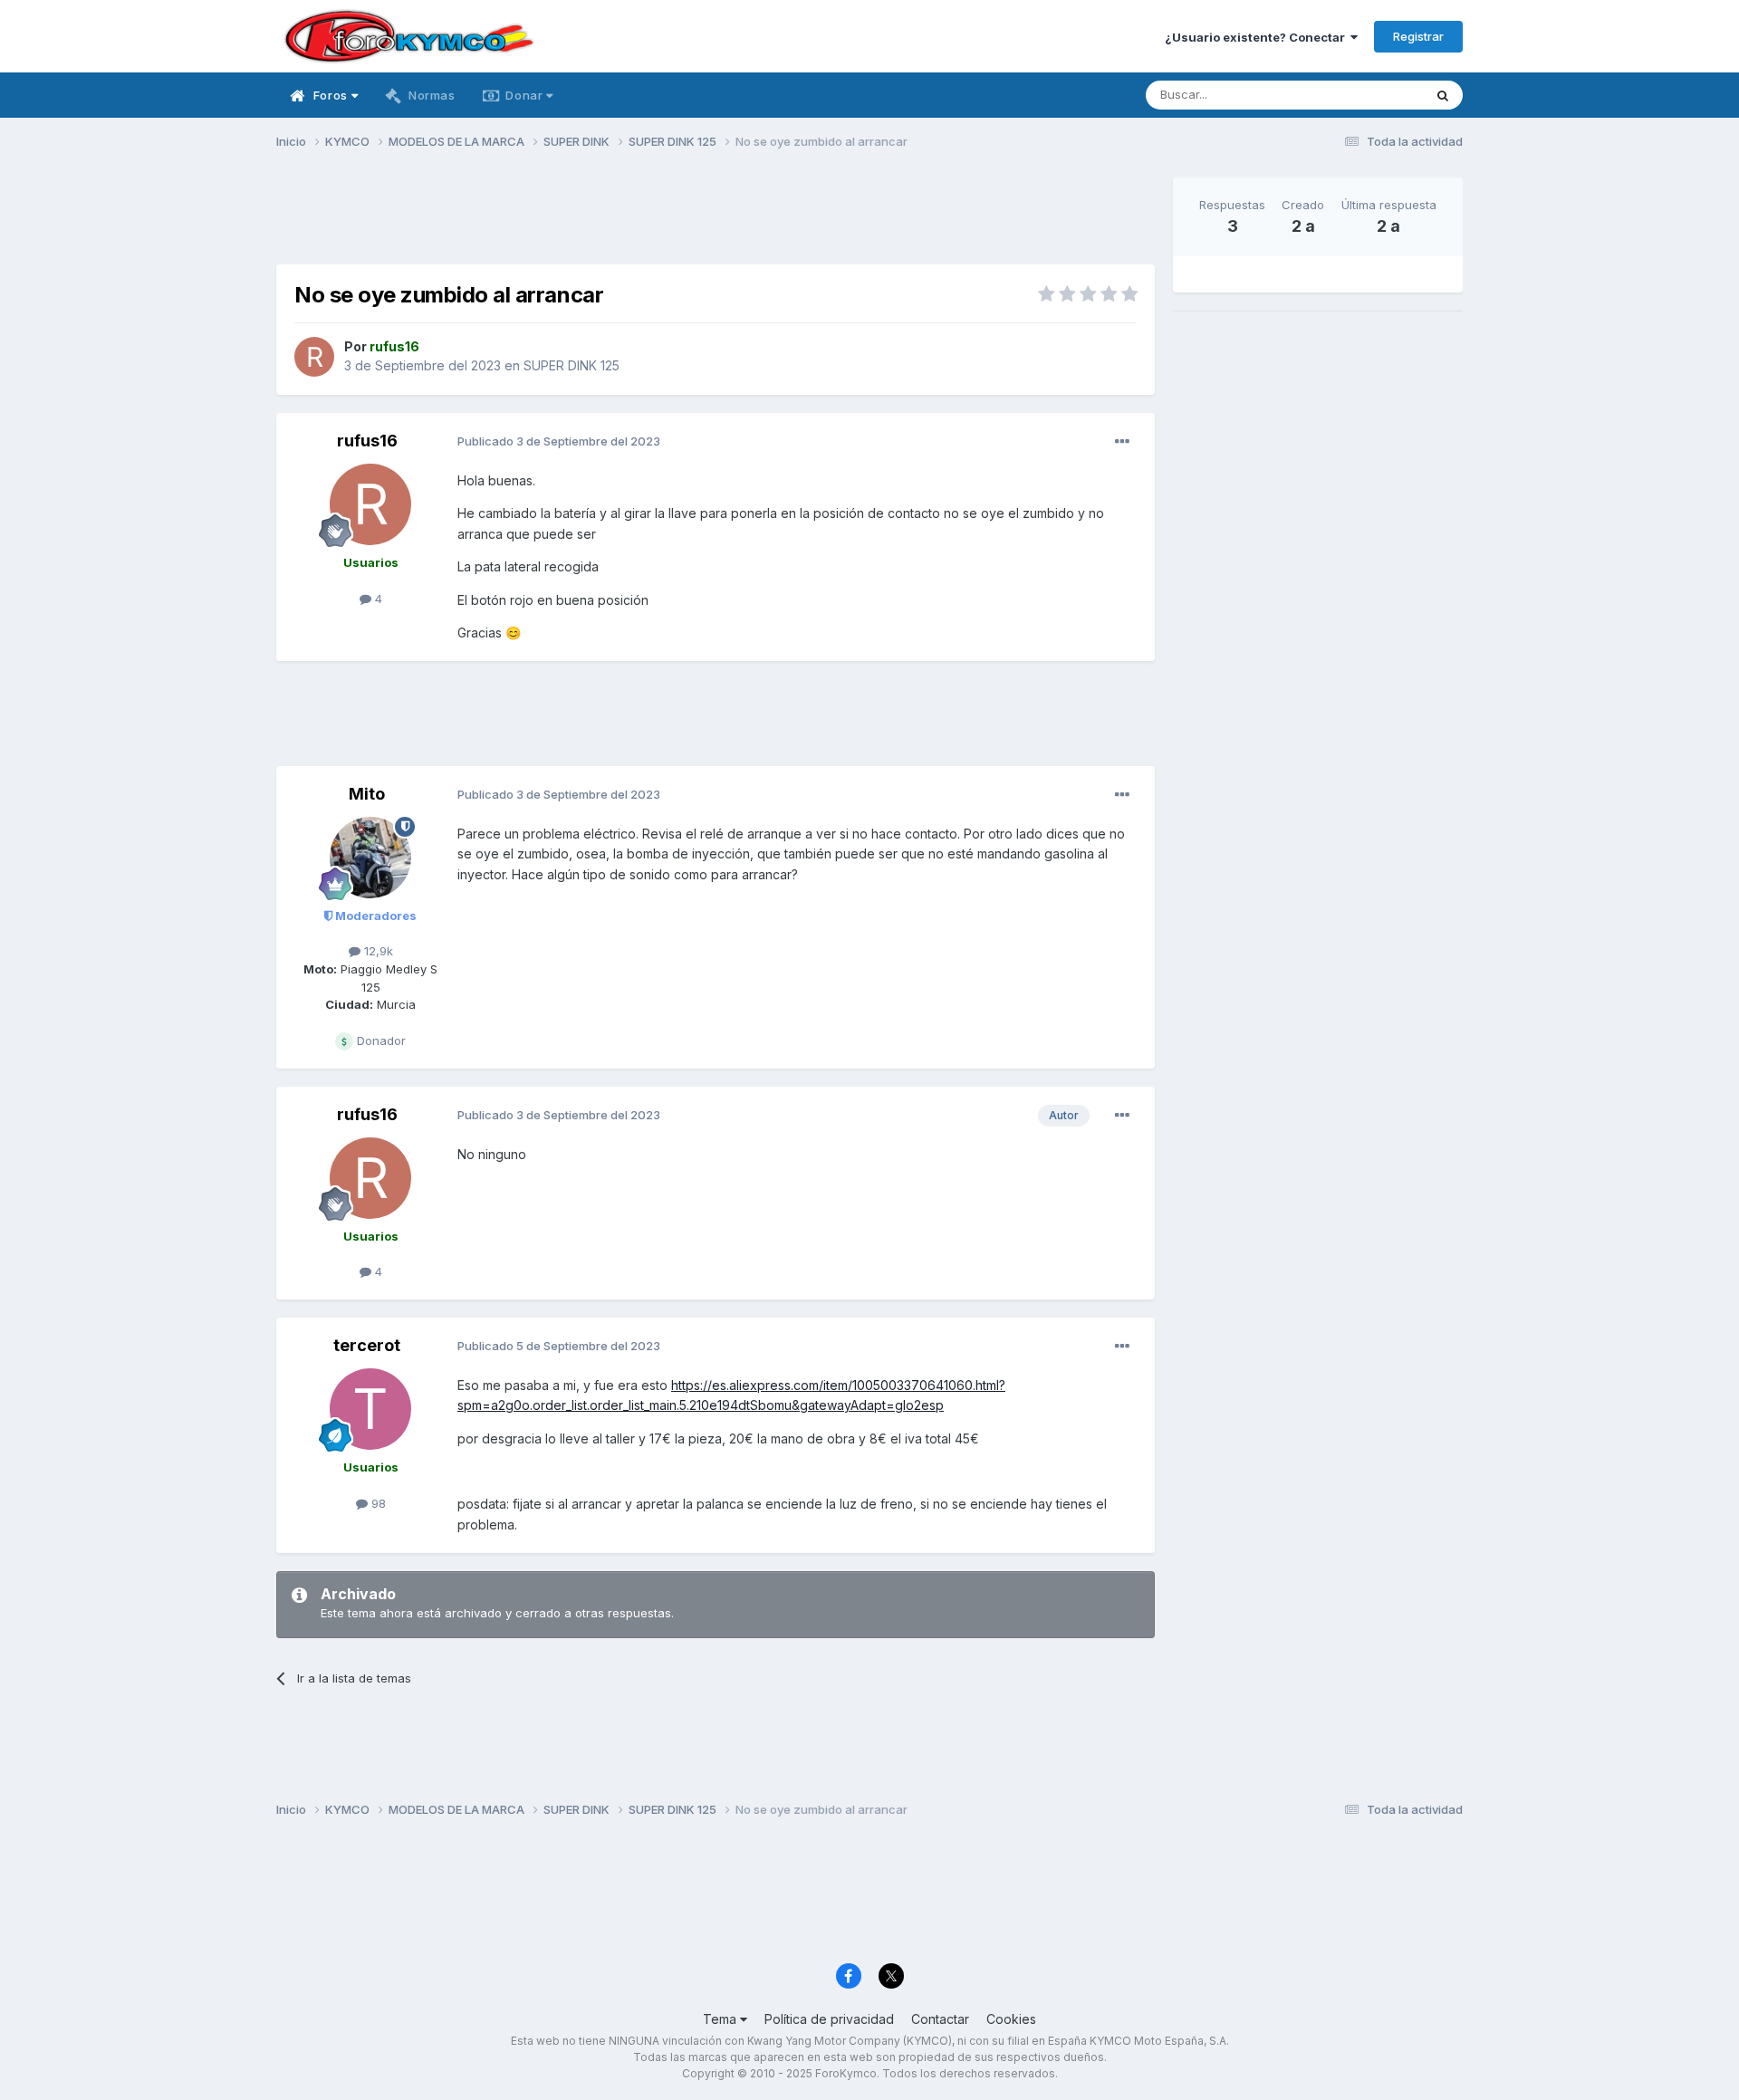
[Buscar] (1443, 95)
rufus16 (367, 441)
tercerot (367, 1345)
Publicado (559, 441)
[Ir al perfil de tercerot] (370, 1409)
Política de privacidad (829, 2019)
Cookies (1011, 2019)
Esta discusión (1360, 95)
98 (377, 1503)
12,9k (377, 951)
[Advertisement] (716, 218)
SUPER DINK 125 (572, 365)
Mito (367, 794)
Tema (721, 2019)
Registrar (1418, 36)
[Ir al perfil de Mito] (370, 858)
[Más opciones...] (1122, 442)
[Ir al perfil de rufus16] (314, 357)
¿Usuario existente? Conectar (1258, 37)
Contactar (940, 2019)
